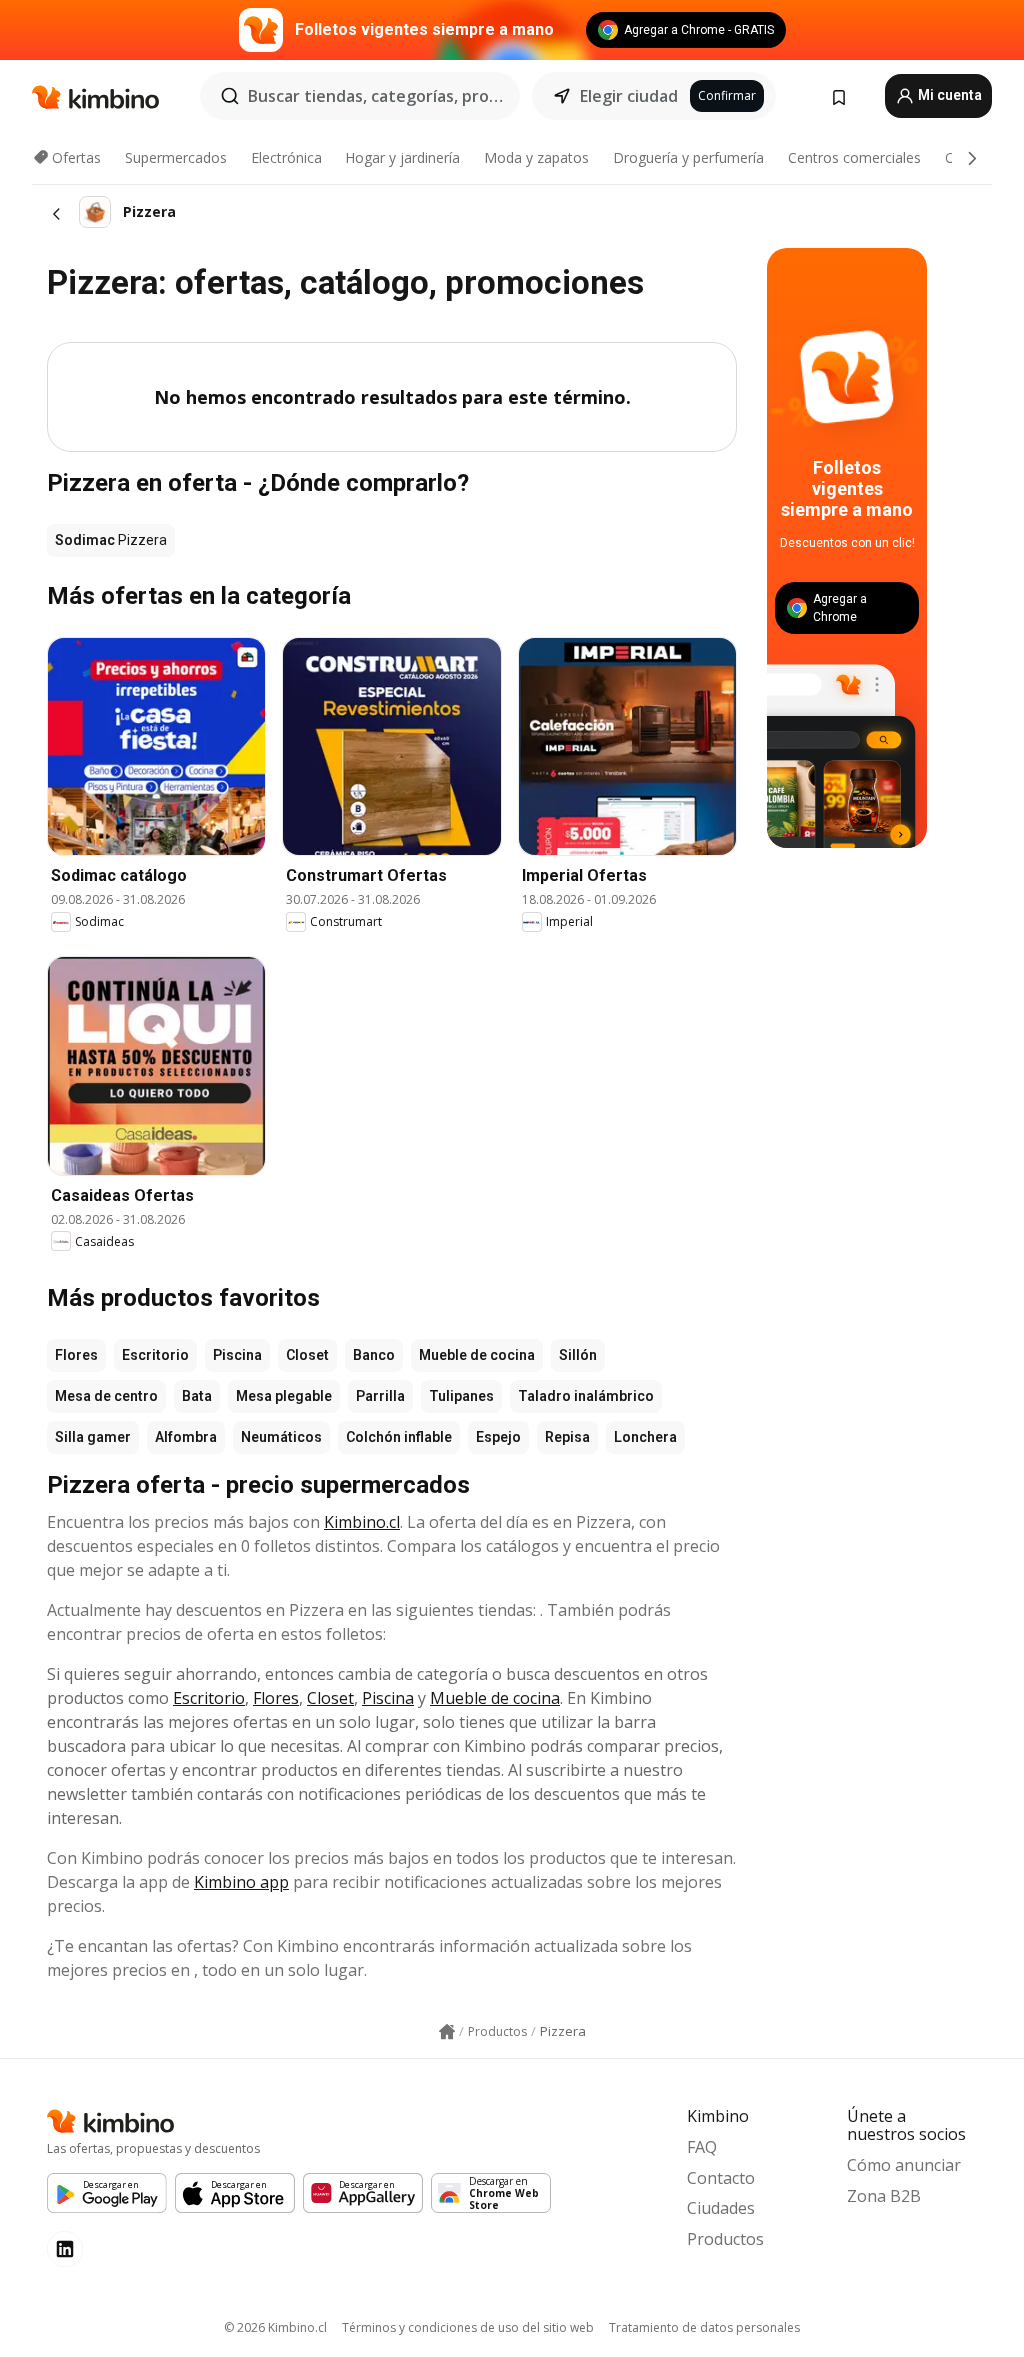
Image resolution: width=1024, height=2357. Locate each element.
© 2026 (275, 2327)
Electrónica (286, 157)
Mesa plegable (284, 1396)
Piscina (237, 1355)
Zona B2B (884, 2196)
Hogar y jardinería (402, 157)
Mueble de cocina (477, 1355)
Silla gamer (93, 1437)
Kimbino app (241, 1882)
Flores (76, 1355)
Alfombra (186, 1437)
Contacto (721, 2178)
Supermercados (176, 157)
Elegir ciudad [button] (629, 96)
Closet (307, 1355)
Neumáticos (281, 1437)
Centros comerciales (854, 157)
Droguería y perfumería (688, 157)
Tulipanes (461, 1396)
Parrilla (380, 1396)
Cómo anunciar (904, 2165)
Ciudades (721, 2208)
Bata (197, 1396)
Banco (374, 1355)
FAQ (702, 2147)
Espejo (498, 1437)
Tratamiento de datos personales (704, 2327)
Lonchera (645, 1437)
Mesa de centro (106, 1396)
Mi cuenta (948, 95)
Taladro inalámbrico (586, 1396)
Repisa (567, 1437)
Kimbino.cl (362, 1522)
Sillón (578, 1355)
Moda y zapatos (536, 157)
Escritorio (155, 1355)
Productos (725, 2239)
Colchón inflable (399, 1437)
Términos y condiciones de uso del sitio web (468, 2327)
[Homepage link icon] (447, 2032)
